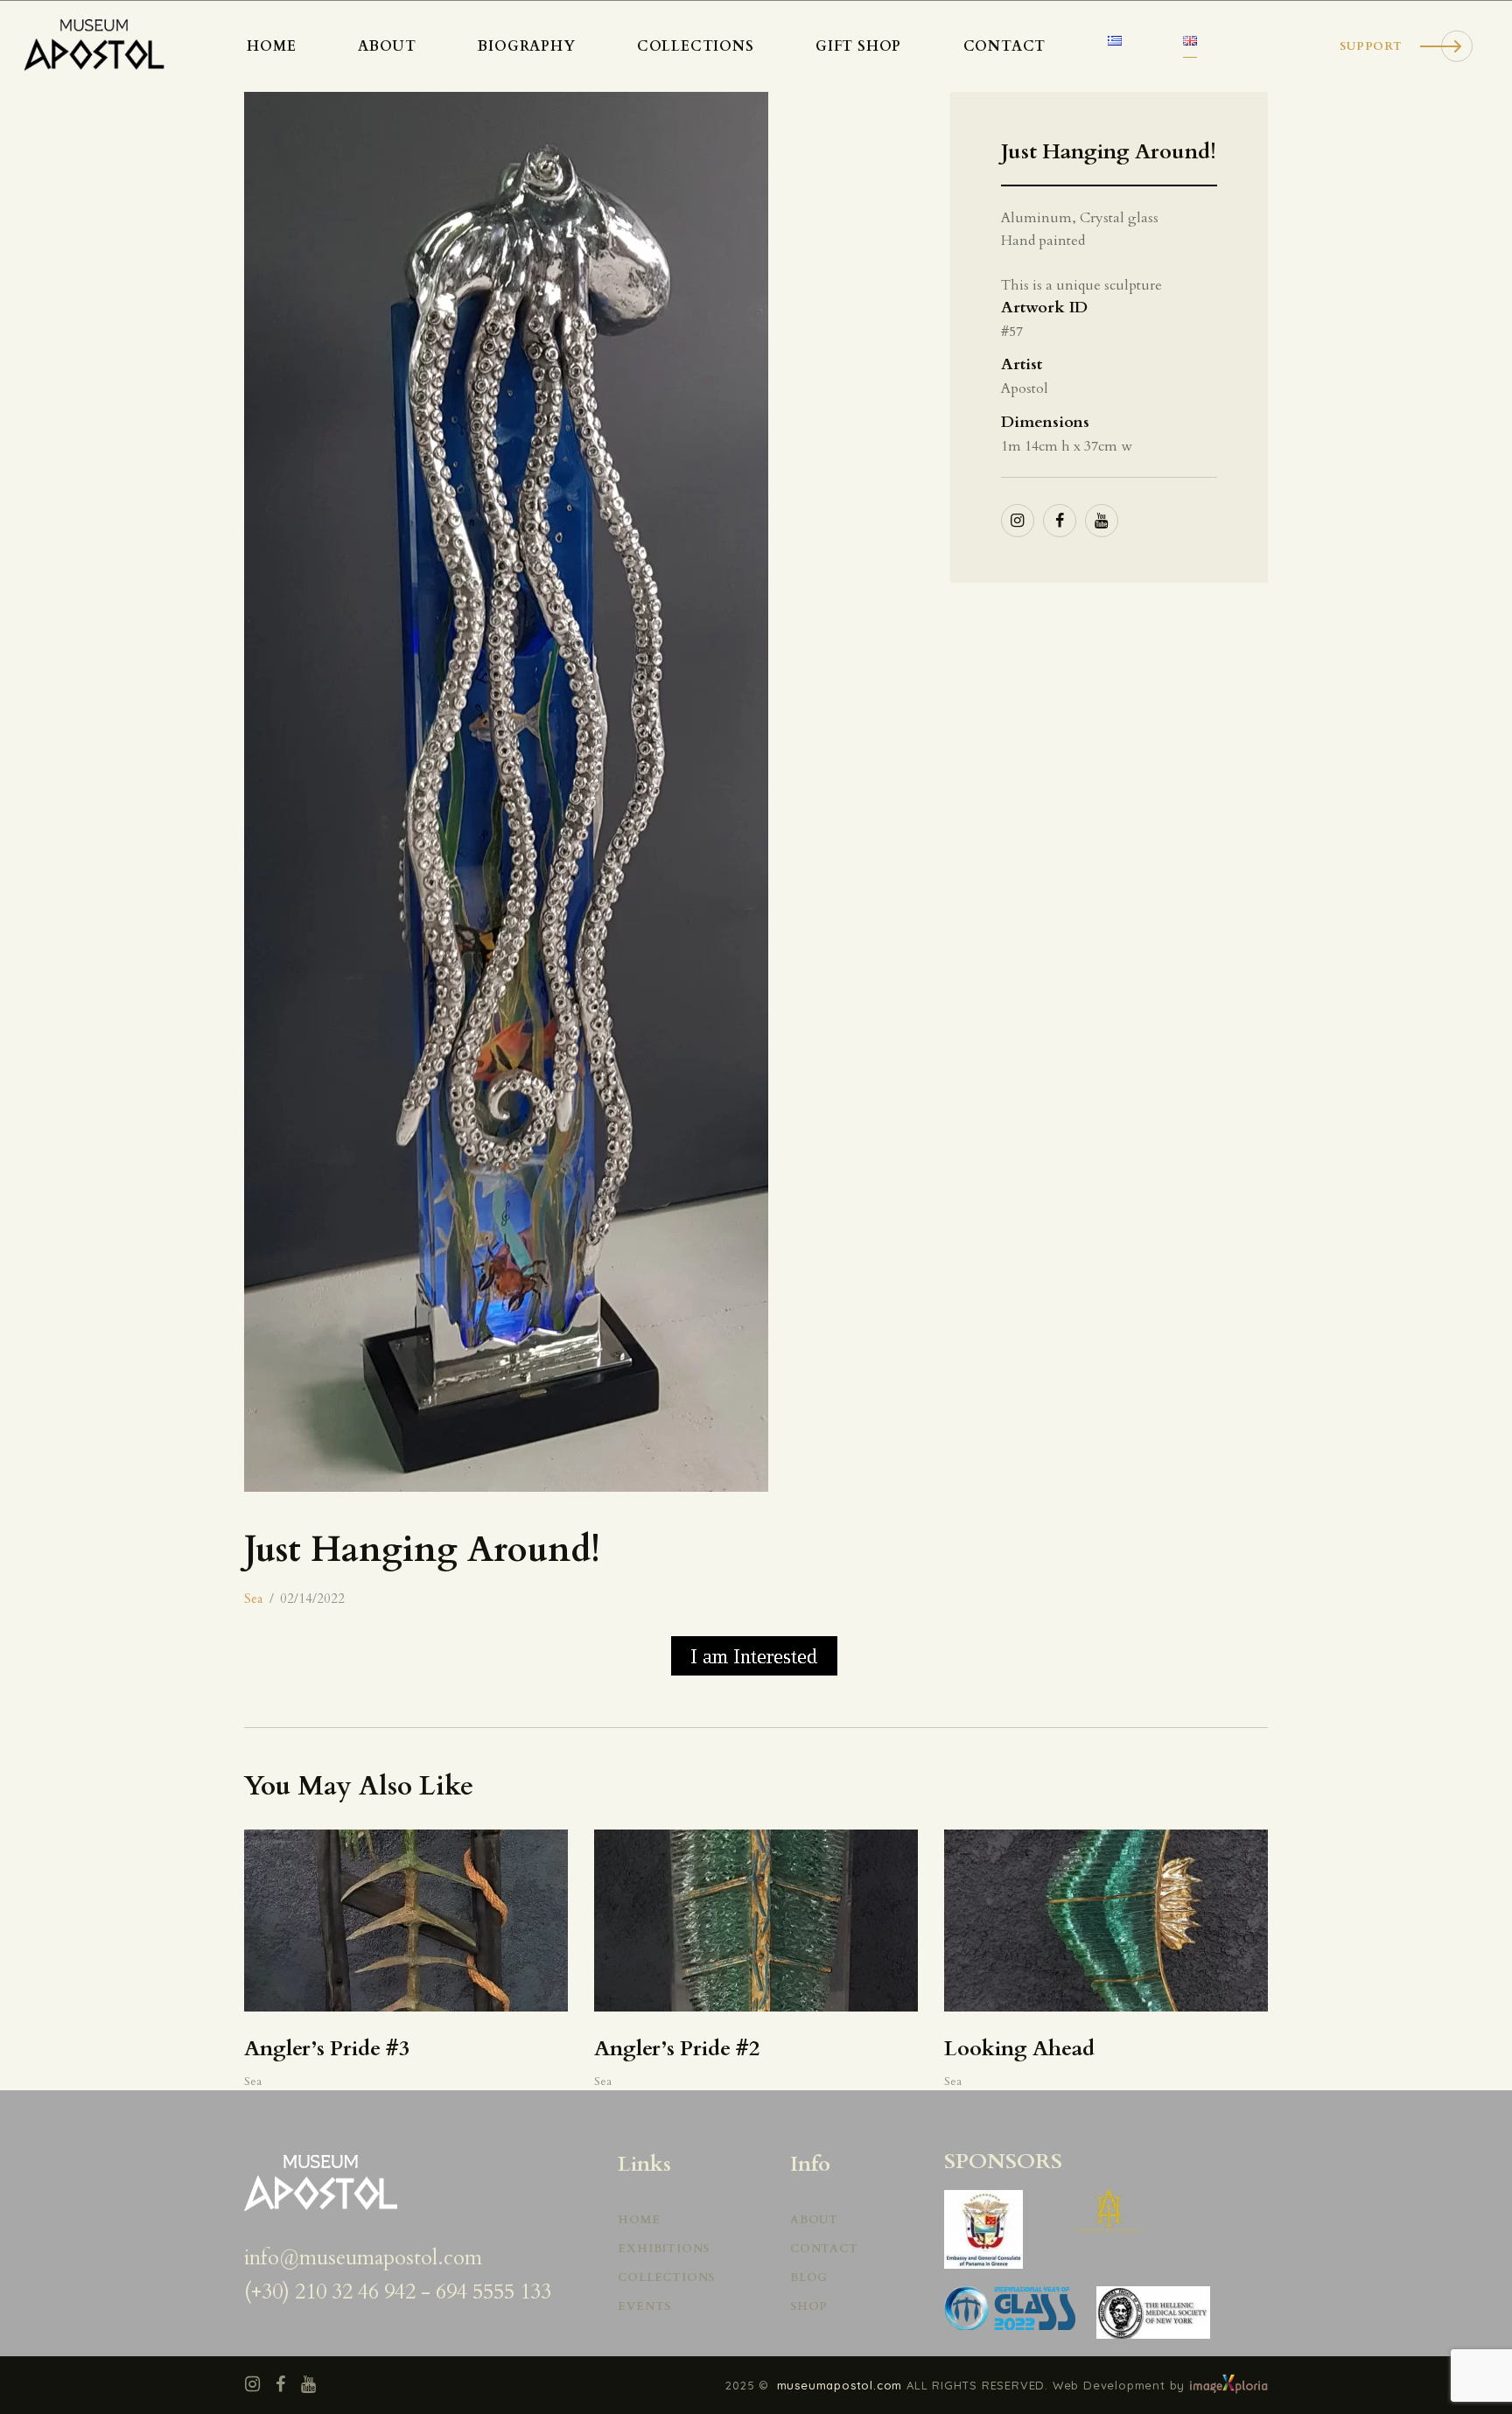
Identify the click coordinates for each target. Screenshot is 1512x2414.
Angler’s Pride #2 (677, 2050)
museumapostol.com (842, 2385)
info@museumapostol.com (363, 2258)
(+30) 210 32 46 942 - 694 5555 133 (398, 2292)
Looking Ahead (1019, 2050)
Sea (253, 1599)
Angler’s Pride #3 (327, 2050)
